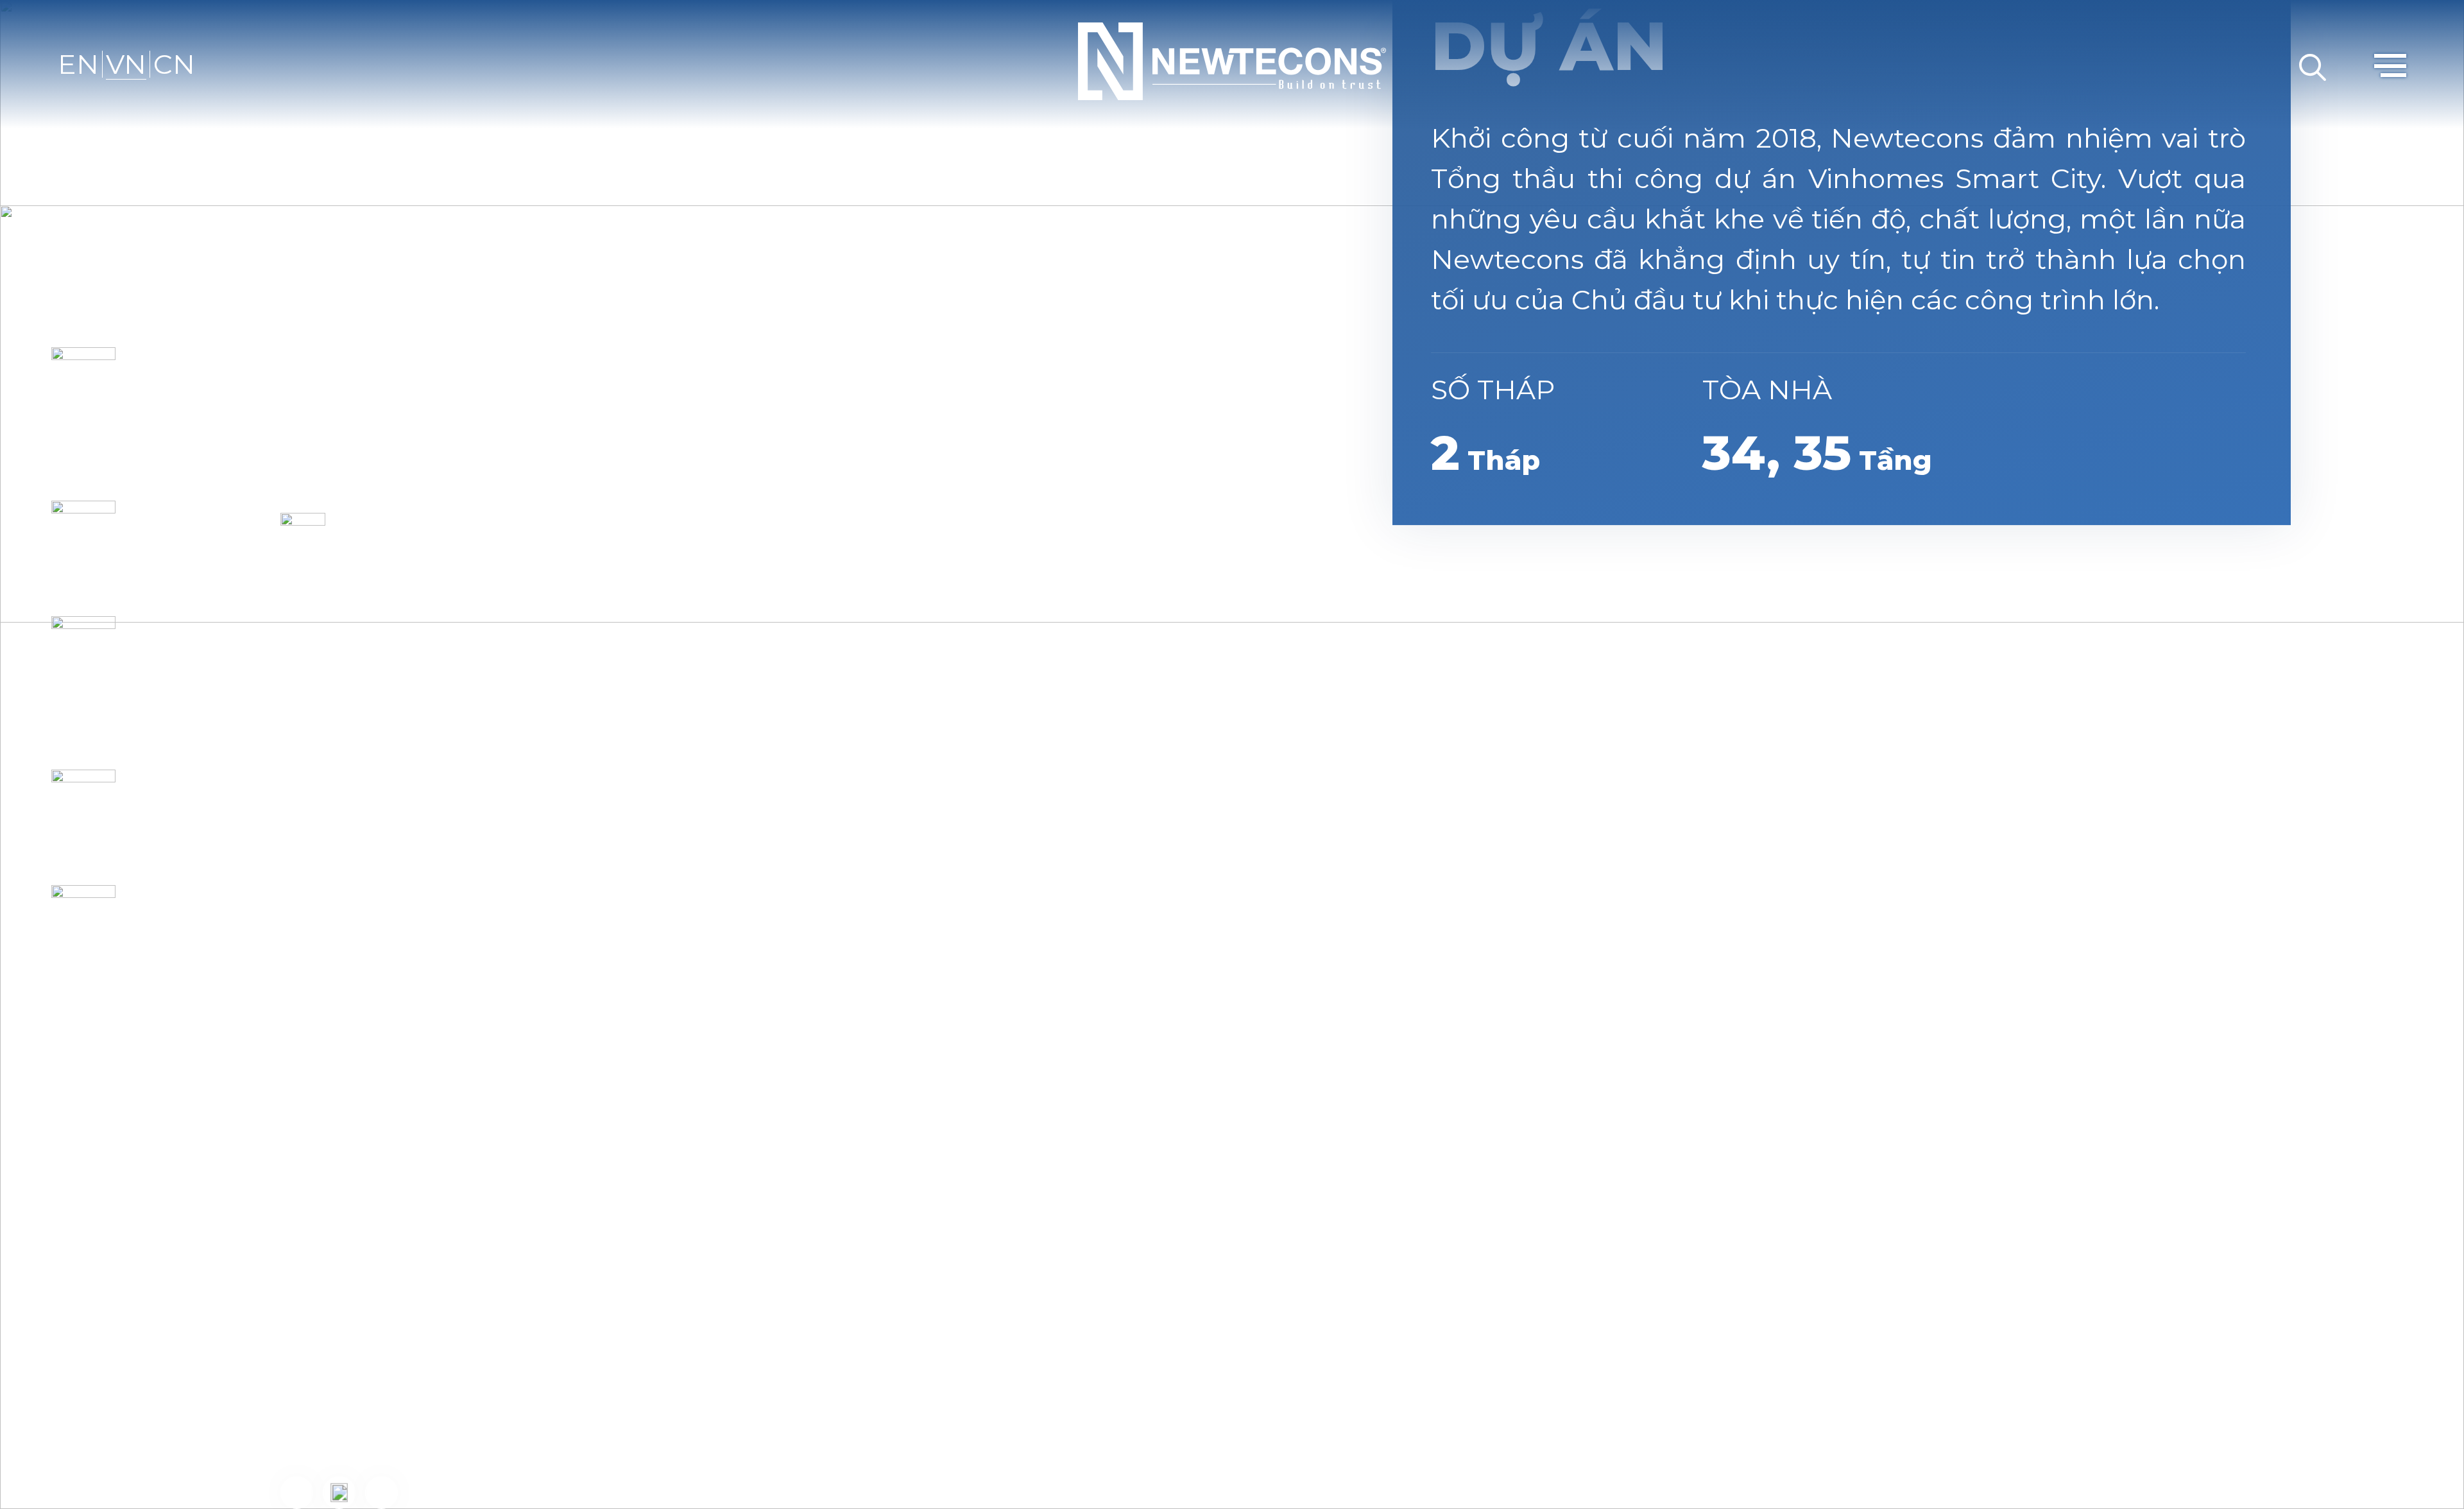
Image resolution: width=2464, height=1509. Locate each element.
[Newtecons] (1232, 59)
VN (126, 64)
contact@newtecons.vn (534, 1261)
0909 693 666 (567, 1394)
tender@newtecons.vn (758, 1306)
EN (78, 64)
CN (174, 64)
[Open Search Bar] (2313, 64)
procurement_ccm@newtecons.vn (690, 1431)
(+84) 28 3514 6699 (520, 1217)
